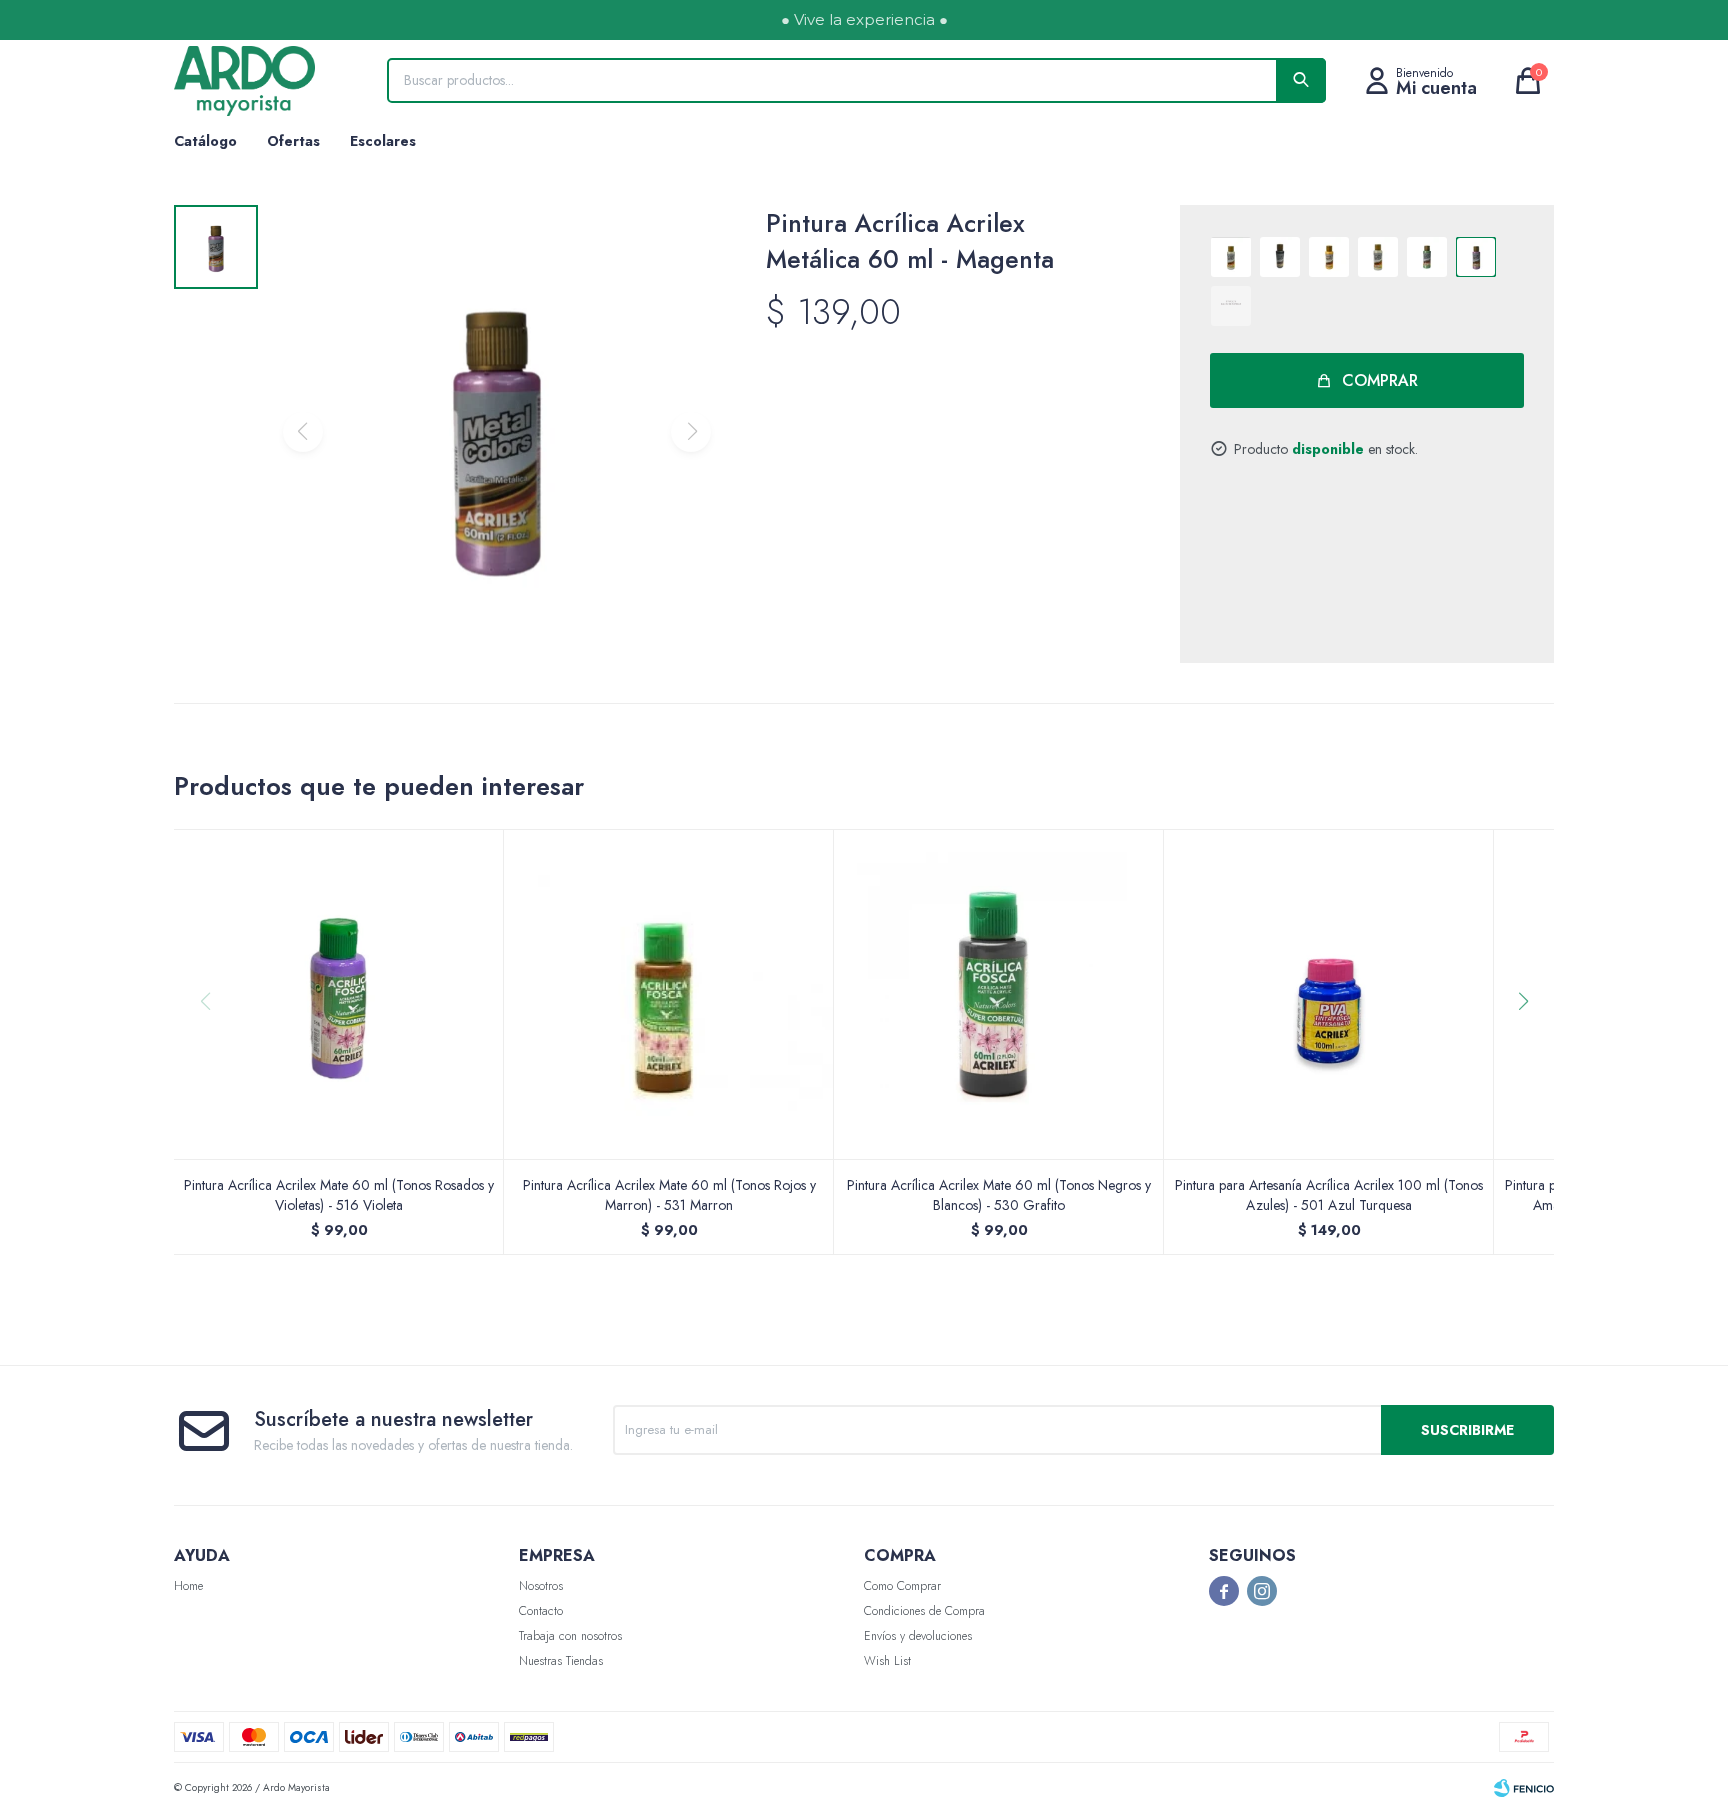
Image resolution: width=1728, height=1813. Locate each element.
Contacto (541, 1611)
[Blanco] (1231, 257)
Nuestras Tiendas (561, 1661)
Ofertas (293, 141)
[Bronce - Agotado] (1231, 306)
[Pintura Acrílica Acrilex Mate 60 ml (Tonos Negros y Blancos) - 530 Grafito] (999, 994)
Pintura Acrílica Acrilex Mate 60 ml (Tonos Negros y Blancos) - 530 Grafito (999, 1195)
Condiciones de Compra (924, 1611)
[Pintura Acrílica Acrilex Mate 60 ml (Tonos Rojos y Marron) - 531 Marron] (669, 994)
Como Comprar (902, 1586)
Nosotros (541, 1586)
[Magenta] (1476, 257)
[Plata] (1378, 257)
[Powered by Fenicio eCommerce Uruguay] (1524, 1788)
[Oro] (1329, 257)
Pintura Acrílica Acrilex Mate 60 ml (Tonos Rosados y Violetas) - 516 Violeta (339, 1195)
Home (188, 1586)
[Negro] (1280, 257)
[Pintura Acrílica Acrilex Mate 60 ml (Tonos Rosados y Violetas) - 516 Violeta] (339, 994)
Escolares (383, 141)
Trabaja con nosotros (570, 1636)
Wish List (887, 1661)
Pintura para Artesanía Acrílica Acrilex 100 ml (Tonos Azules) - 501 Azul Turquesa (1329, 1195)
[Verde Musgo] (1427, 257)
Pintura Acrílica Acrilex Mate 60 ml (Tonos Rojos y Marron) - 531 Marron (669, 1195)
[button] (1530, 1042)
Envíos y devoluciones (918, 1636)
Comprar (1380, 380)
